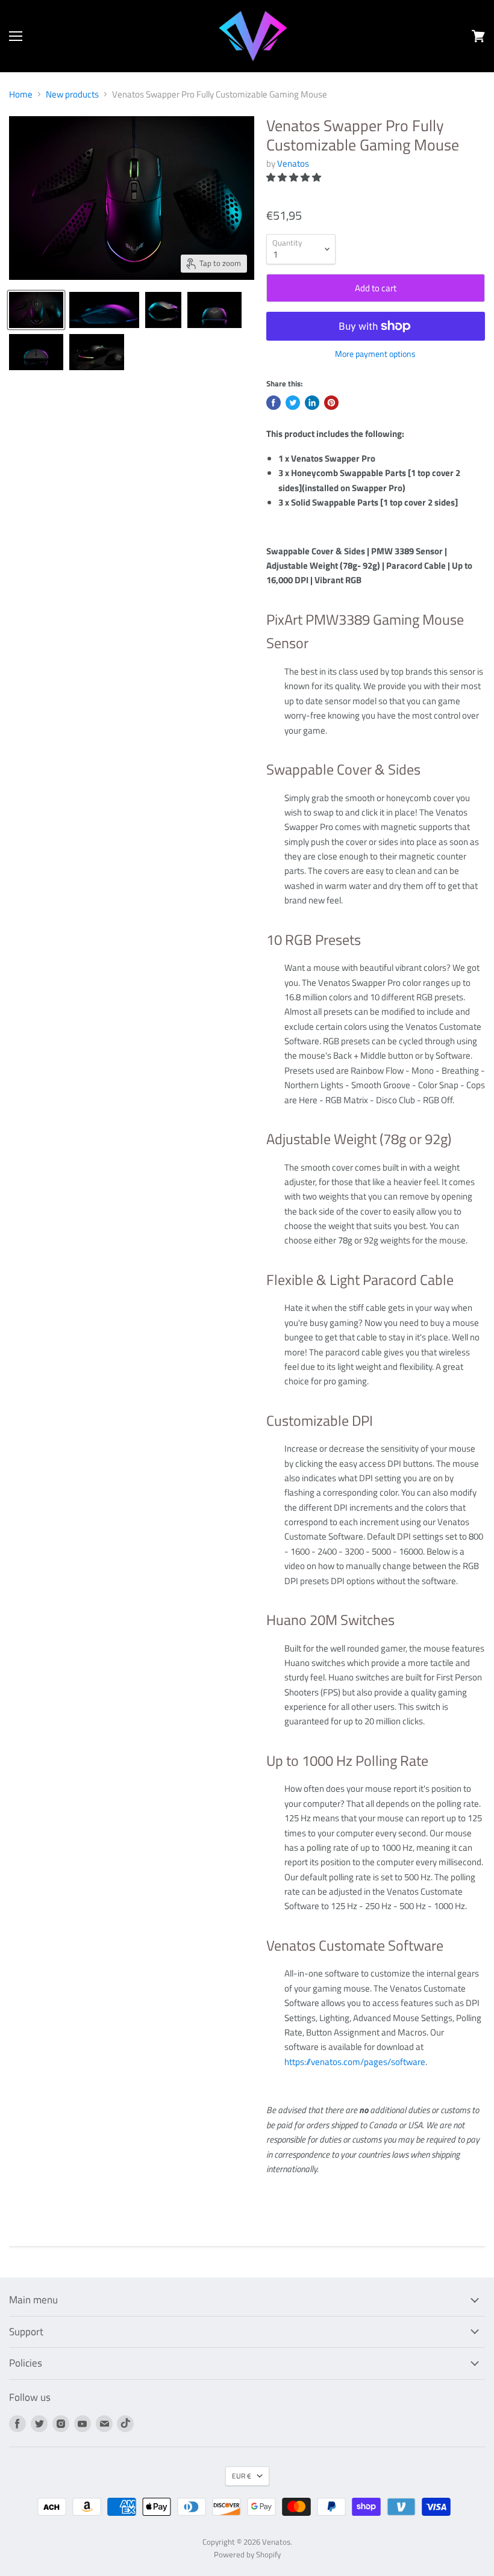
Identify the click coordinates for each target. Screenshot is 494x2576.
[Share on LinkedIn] (312, 403)
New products (72, 94)
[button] (295, 177)
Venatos (293, 163)
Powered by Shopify (247, 2554)
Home (21, 94)
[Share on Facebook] (274, 403)
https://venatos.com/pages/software (355, 2062)
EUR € (242, 2476)
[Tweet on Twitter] (293, 403)
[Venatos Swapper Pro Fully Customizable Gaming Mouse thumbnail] (36, 310)
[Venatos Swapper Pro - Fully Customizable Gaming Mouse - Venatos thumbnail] (104, 310)
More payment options (375, 354)
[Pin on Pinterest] (331, 403)
